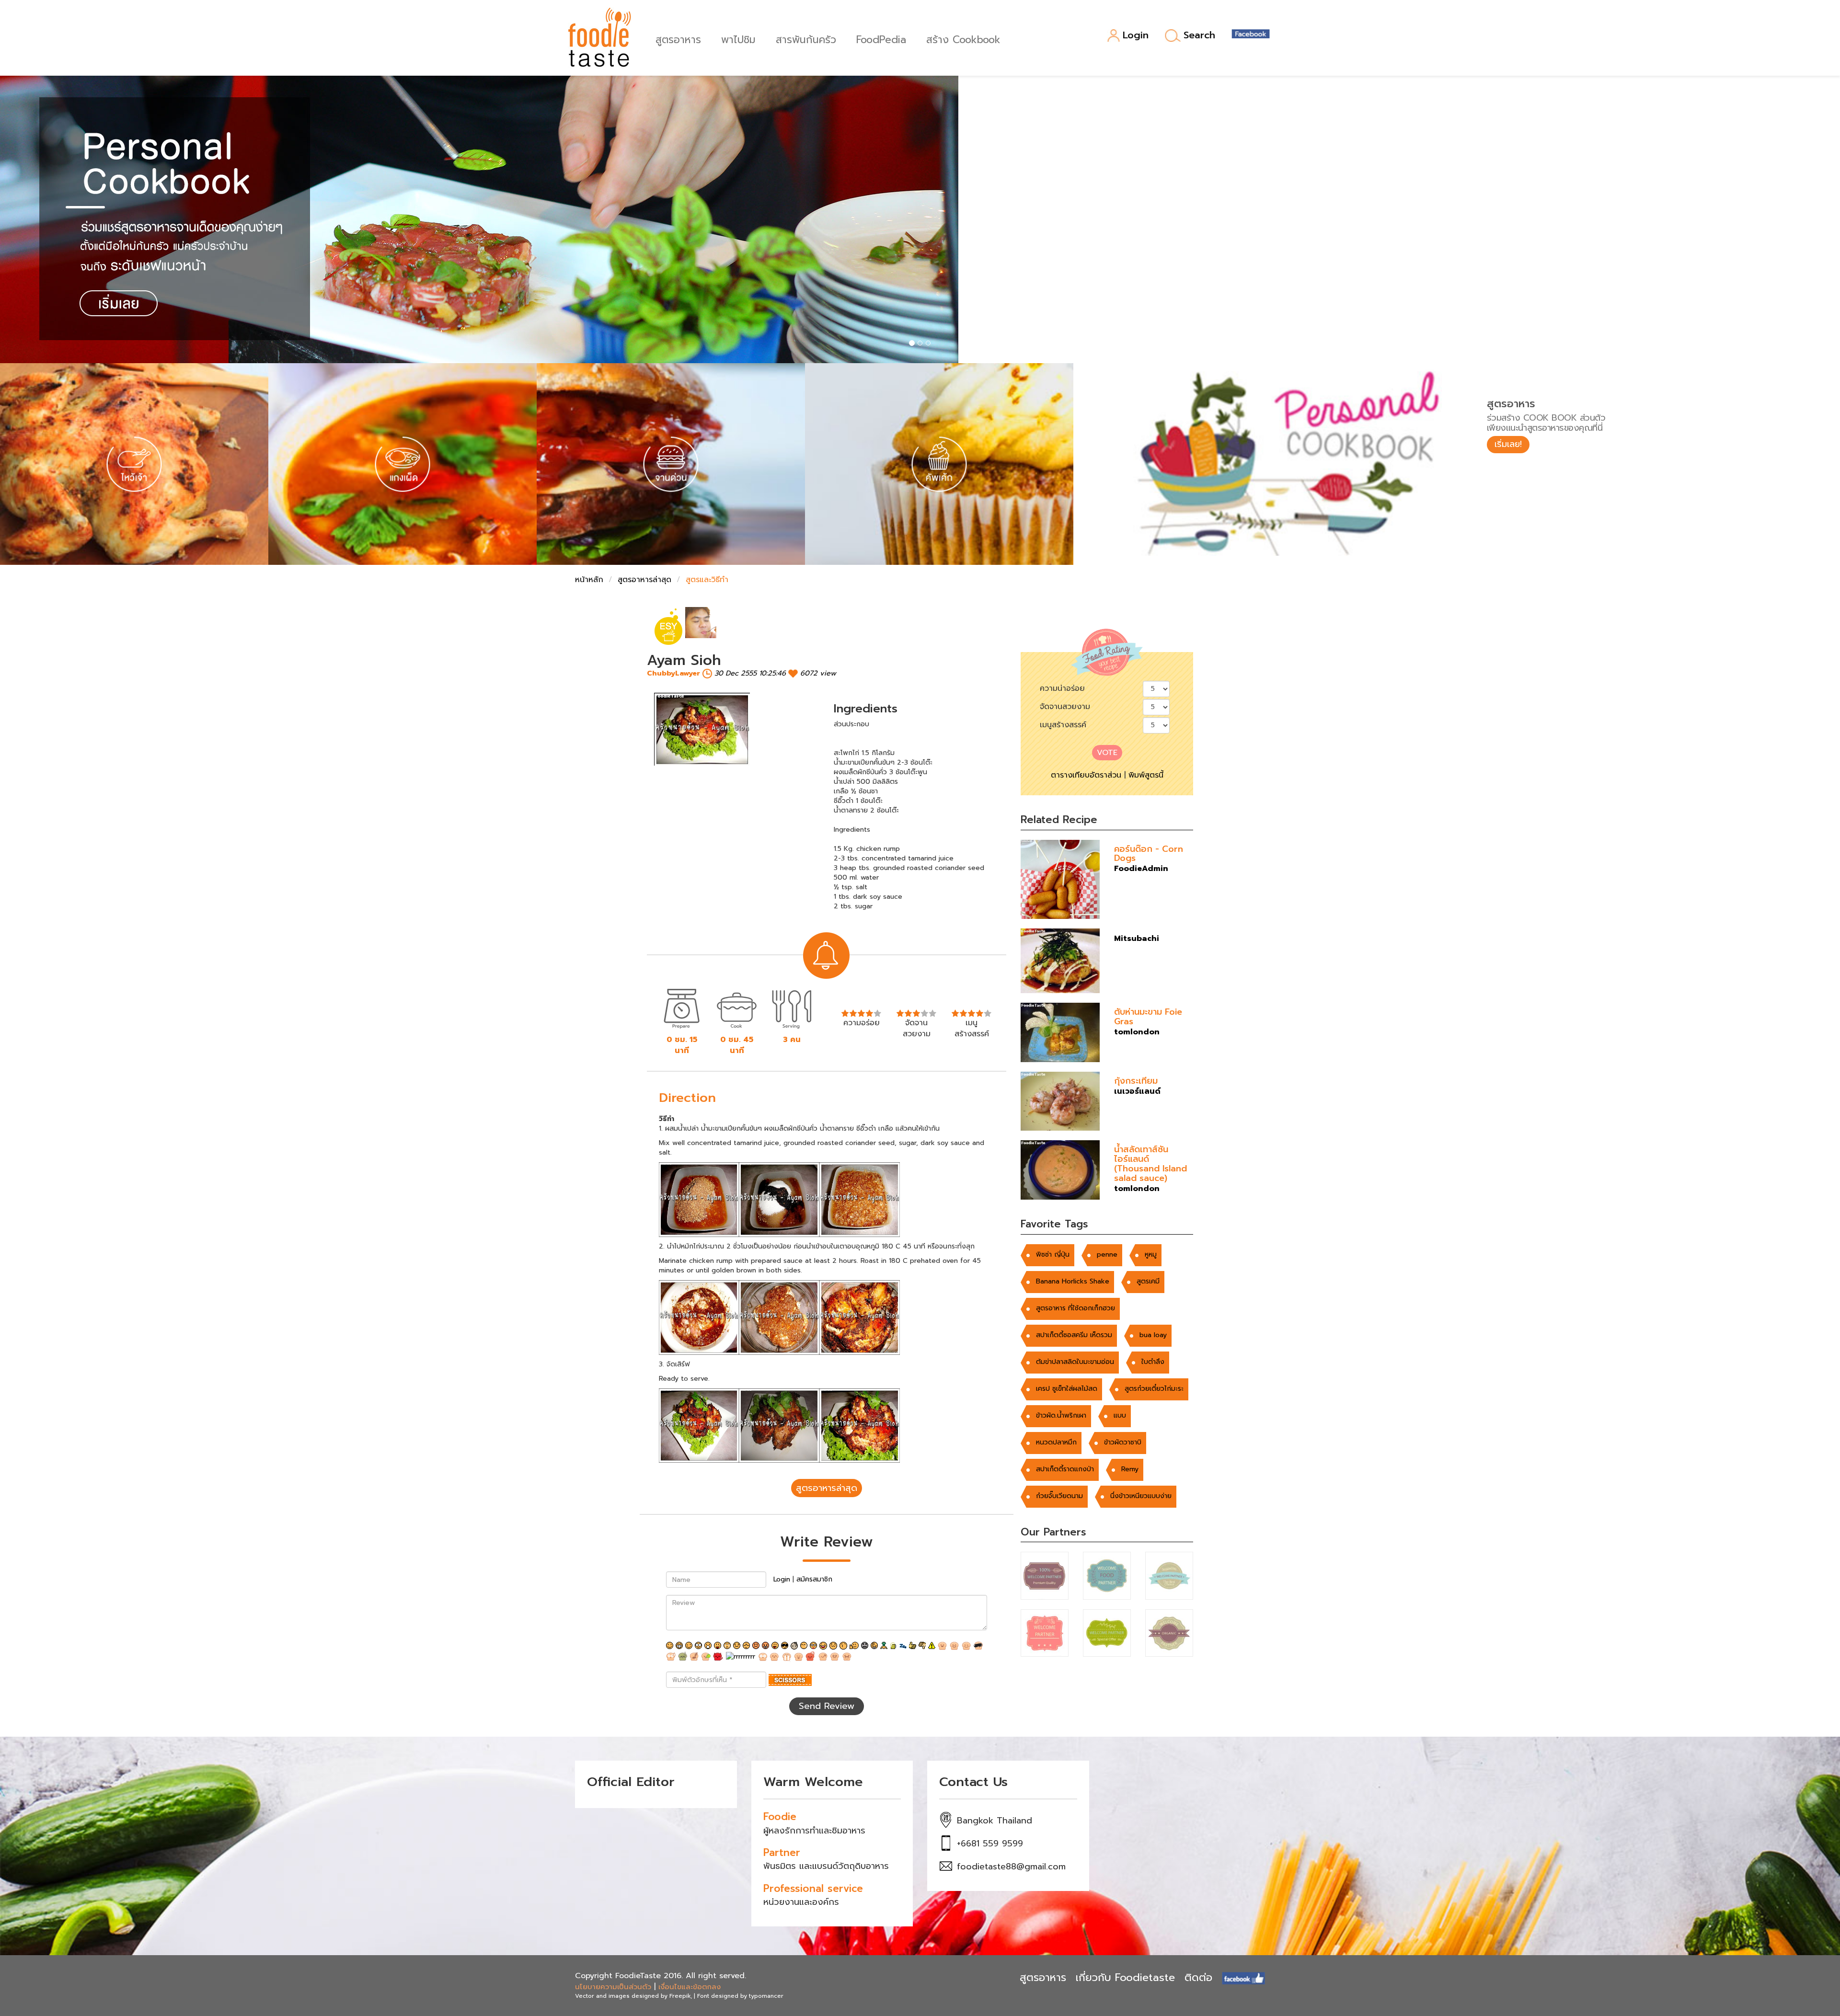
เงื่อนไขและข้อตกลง (690, 1987)
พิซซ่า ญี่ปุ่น (1053, 1254)
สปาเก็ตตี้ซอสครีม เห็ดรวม (1074, 1335)
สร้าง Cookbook (963, 39)
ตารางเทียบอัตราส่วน (1086, 775)
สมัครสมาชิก (814, 1579)
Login (1136, 36)
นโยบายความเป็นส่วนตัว (613, 1987)
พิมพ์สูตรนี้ (1146, 775)
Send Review (827, 1706)
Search (1199, 35)
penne (1107, 1254)
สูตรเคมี (1148, 1281)
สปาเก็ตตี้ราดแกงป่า (1065, 1469)
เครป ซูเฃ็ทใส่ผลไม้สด (1067, 1389)
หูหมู (1151, 1254)
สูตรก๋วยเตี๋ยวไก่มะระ (1154, 1389)
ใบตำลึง (1153, 1362)
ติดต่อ (1198, 1977)
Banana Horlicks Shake (1073, 1281)
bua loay (1153, 1335)
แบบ (1120, 1415)
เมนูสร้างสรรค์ (1063, 725)
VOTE (1107, 753)
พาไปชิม (738, 39)
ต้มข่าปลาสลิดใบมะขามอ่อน (1075, 1362)
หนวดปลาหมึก (1056, 1442)
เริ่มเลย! (1508, 444)
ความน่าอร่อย (1062, 688)
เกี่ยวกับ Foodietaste (1125, 1977)
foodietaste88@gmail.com (1011, 1867)
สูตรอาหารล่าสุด (644, 580)
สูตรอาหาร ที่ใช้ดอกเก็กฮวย (1075, 1308)
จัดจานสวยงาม (1065, 707)
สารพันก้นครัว (806, 39)
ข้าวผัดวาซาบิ (1123, 1442)
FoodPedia (881, 39)
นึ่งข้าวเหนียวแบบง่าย (1141, 1496)
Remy (1130, 1469)
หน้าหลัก (589, 580)
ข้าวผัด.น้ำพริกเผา (1061, 1415)
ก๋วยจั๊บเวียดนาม (1059, 1496)
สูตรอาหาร (678, 39)
